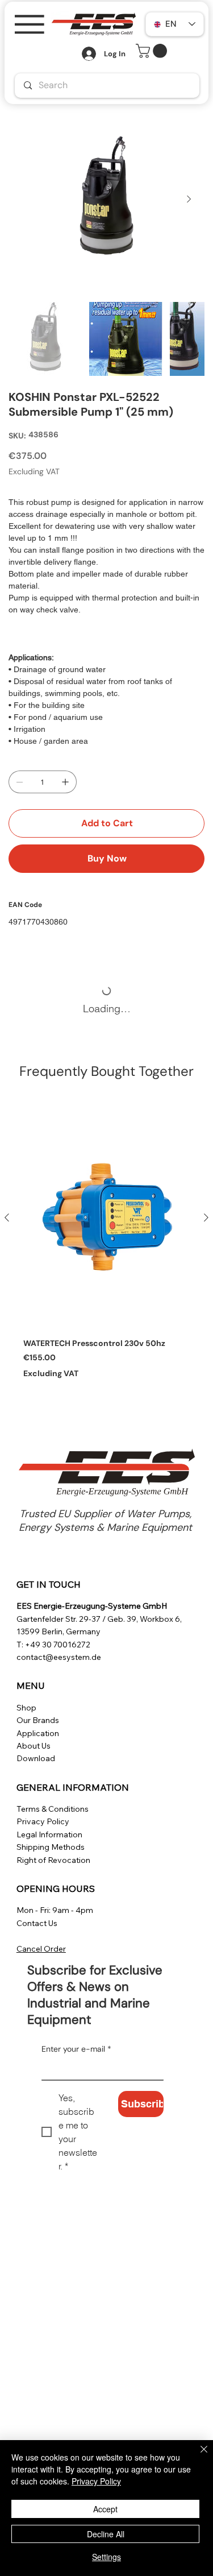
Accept (105, 2509)
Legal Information (49, 1834)
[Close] (197, 2456)
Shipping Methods (51, 1847)
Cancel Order (41, 1949)
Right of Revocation (53, 1860)
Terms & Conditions (53, 1809)
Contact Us (37, 1923)
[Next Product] (206, 1217)
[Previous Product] (7, 1217)
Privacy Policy (43, 1821)
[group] (106, 1248)
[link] (153, 51)
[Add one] (65, 782)
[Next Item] (189, 200)
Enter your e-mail (76, 2049)
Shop (26, 1708)
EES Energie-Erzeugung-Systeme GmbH (92, 1606)
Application (38, 1733)
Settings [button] (106, 2557)
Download (36, 1758)
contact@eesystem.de (59, 1657)
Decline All (106, 2534)
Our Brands (38, 1720)
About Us (34, 1746)
